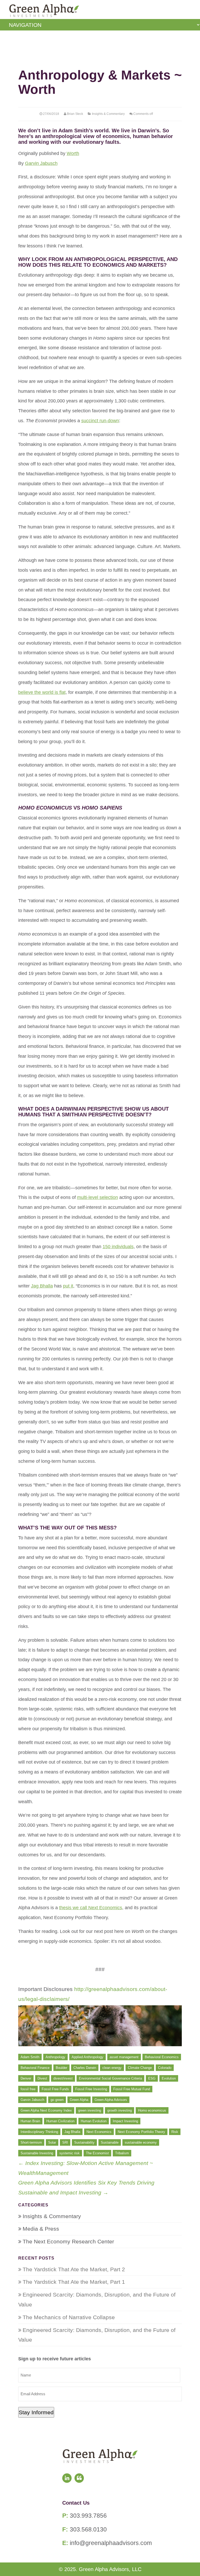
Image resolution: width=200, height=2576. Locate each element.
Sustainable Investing (37, 2153)
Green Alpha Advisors (111, 2100)
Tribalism (122, 2153)
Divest (42, 2078)
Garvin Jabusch (41, 163)
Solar (52, 2142)
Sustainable (110, 2142)
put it (68, 1286)
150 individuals (118, 1247)
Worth (73, 153)
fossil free (28, 2089)
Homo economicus (152, 2110)
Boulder (61, 2068)
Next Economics (99, 2132)
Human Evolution (94, 2121)
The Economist (97, 2153)
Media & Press (41, 2229)
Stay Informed (36, 2412)
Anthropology (55, 2057)
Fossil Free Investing (91, 2089)
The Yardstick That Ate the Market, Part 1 (74, 2282)
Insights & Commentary (108, 114)
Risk (175, 2132)
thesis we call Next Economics (91, 1908)
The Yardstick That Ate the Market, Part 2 (74, 2269)
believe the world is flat (42, 692)
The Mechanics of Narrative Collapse (69, 2317)
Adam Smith (30, 2057)
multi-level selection (98, 1197)
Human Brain (30, 2121)
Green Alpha (79, 2100)
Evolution (169, 2078)
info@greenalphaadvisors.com (111, 2543)
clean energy (112, 2068)
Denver (26, 2078)
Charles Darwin (85, 2068)
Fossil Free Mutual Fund (132, 2089)
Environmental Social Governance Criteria (110, 2078)
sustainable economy (141, 2142)
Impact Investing (125, 2121)
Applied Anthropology (87, 2057)
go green (57, 2100)
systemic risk (70, 2153)
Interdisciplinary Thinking (39, 2132)
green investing (90, 2110)
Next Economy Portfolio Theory (141, 2132)
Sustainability (84, 2142)
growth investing (120, 2110)
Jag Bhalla (42, 1286)
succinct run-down (100, 421)
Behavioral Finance (35, 2068)
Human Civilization (60, 2121)
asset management (124, 2057)
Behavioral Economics (162, 2057)
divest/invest (63, 2078)
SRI (65, 2142)
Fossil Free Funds (55, 2089)
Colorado (165, 2068)
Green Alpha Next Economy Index (46, 2110)
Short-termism (31, 2142)
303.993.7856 (88, 2516)
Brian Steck (75, 114)
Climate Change (140, 2068)
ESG (152, 2078)
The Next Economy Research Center (68, 2241)
